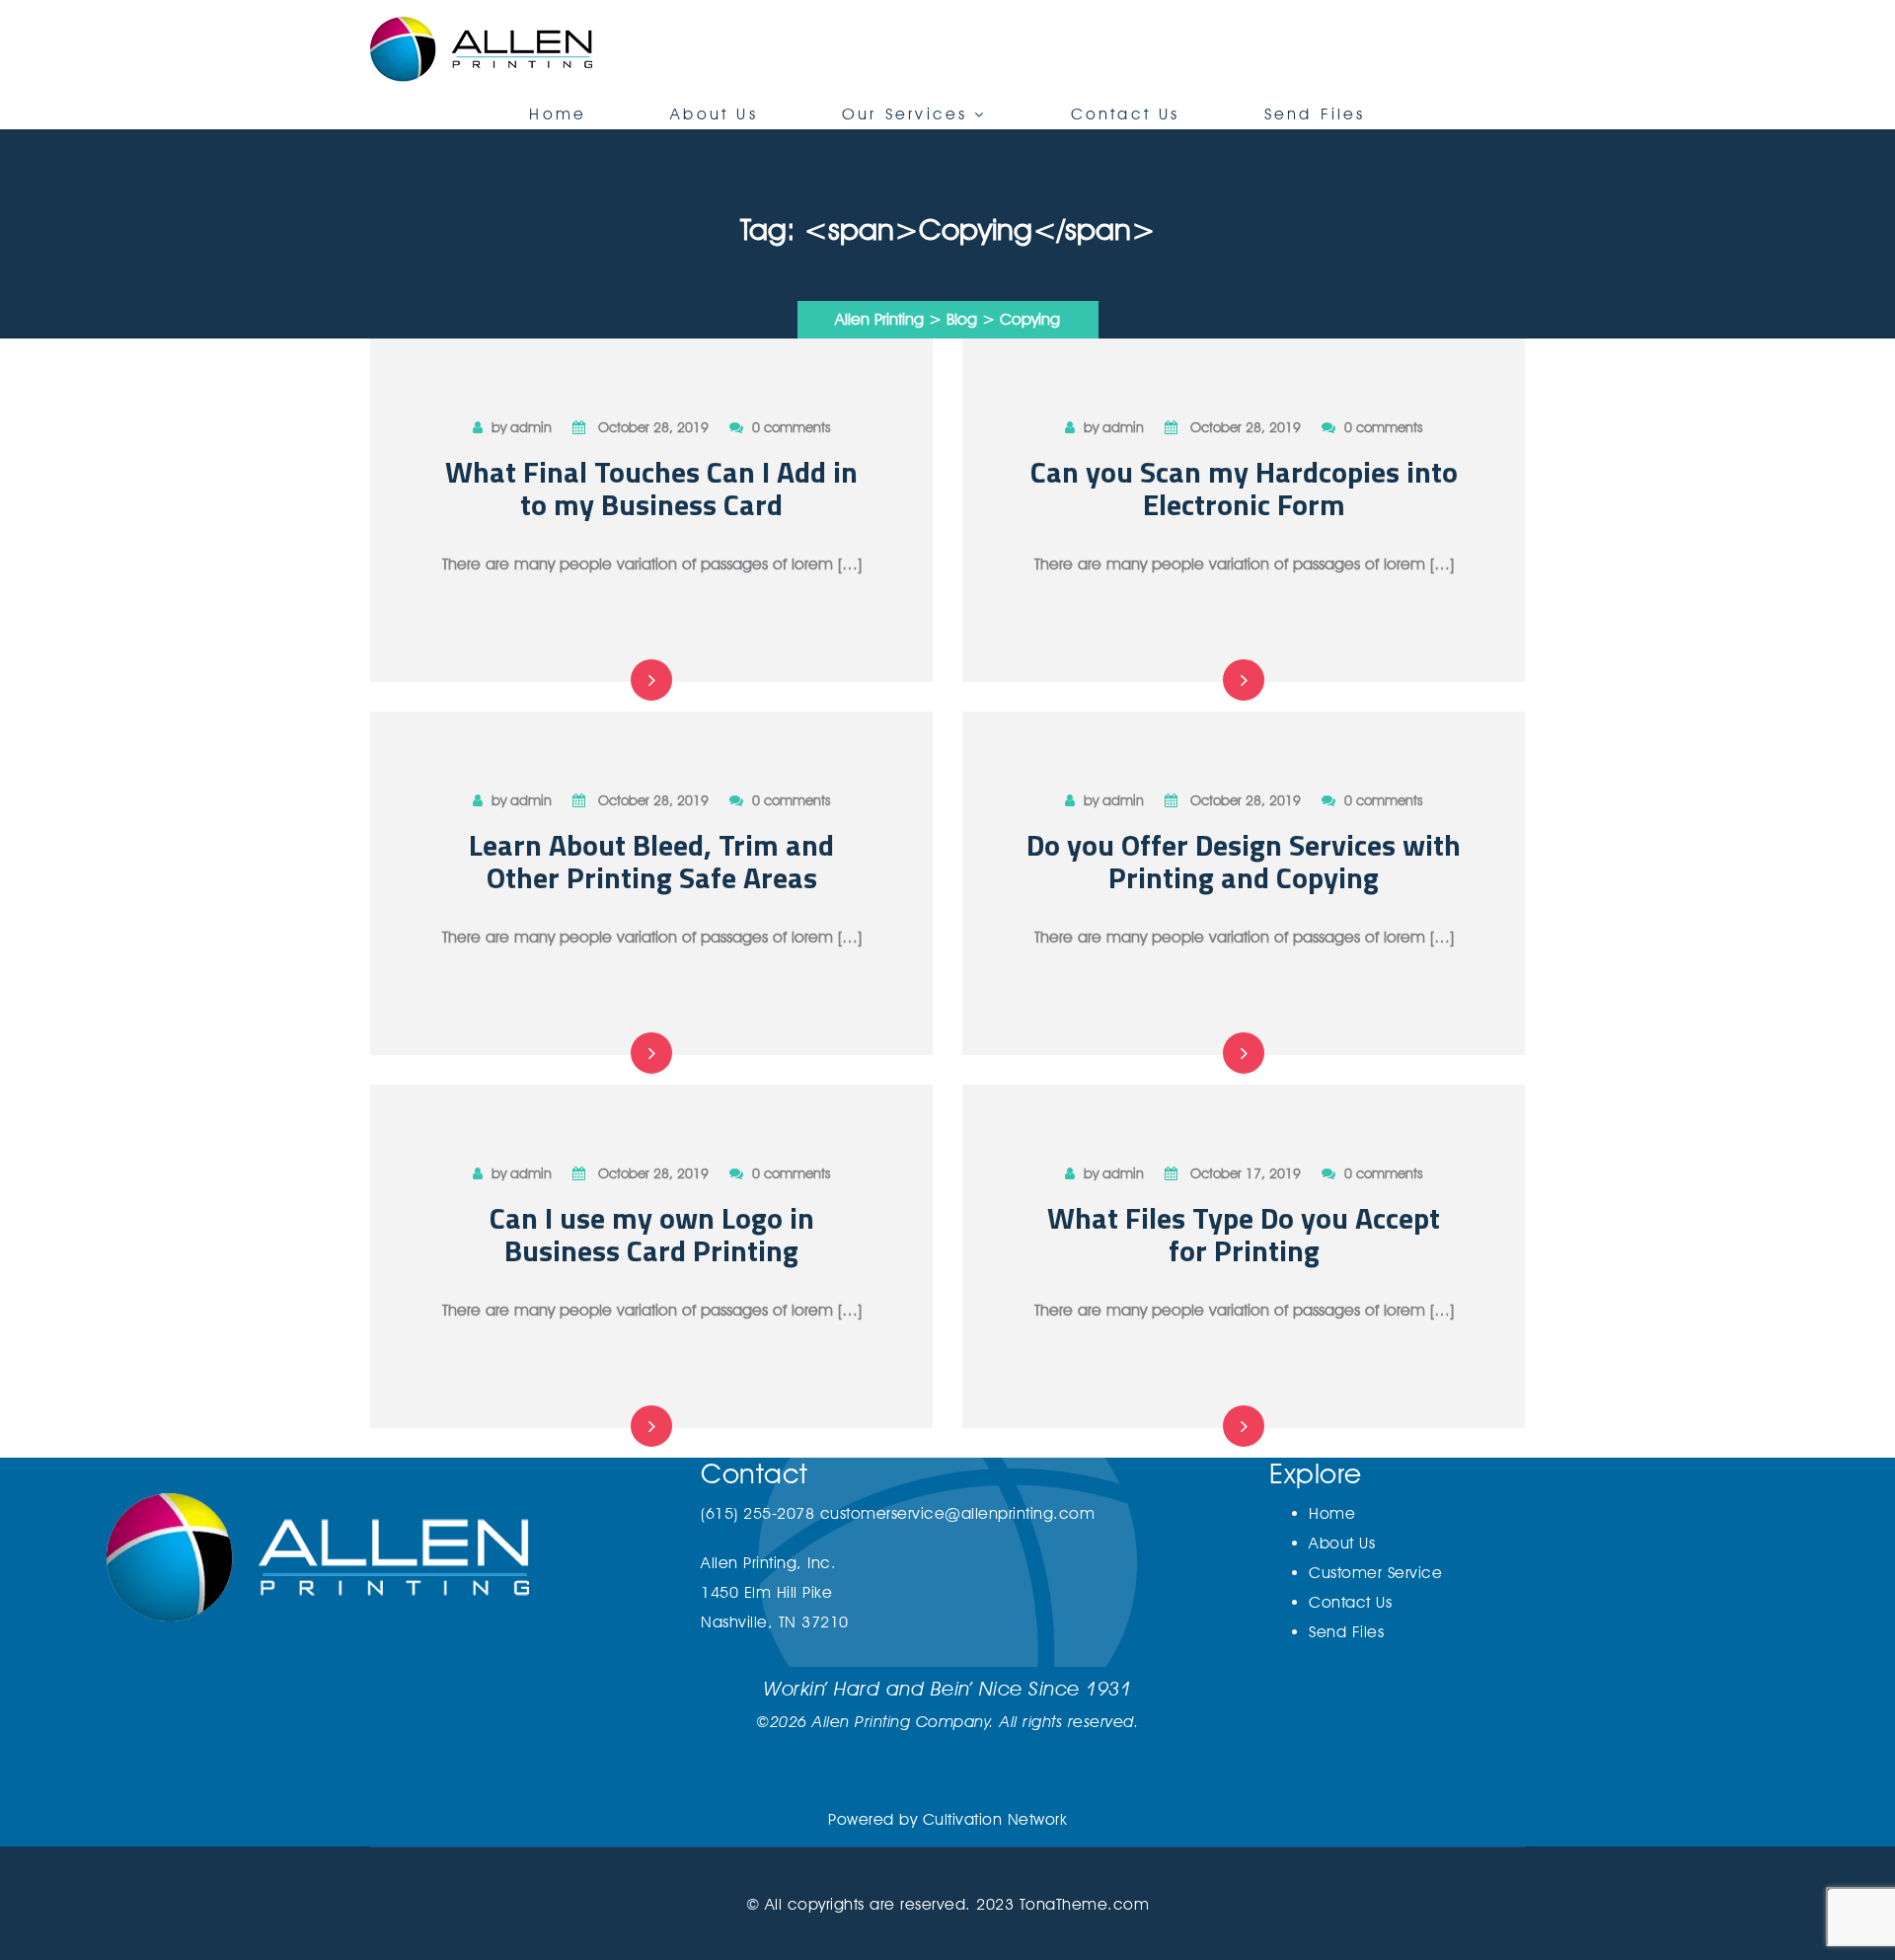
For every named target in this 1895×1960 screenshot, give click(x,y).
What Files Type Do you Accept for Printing (1244, 1234)
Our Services (905, 114)
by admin (522, 427)
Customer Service (1375, 1573)
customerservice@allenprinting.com (958, 1513)
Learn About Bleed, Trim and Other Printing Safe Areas (651, 861)
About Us (714, 114)
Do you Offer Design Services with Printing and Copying (1244, 861)
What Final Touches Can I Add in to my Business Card (651, 488)
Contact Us (1126, 114)
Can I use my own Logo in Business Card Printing (652, 1234)
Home (558, 114)
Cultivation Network (995, 1819)
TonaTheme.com (1085, 1904)
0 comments (791, 427)
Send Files (1315, 114)
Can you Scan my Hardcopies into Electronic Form (1244, 488)
